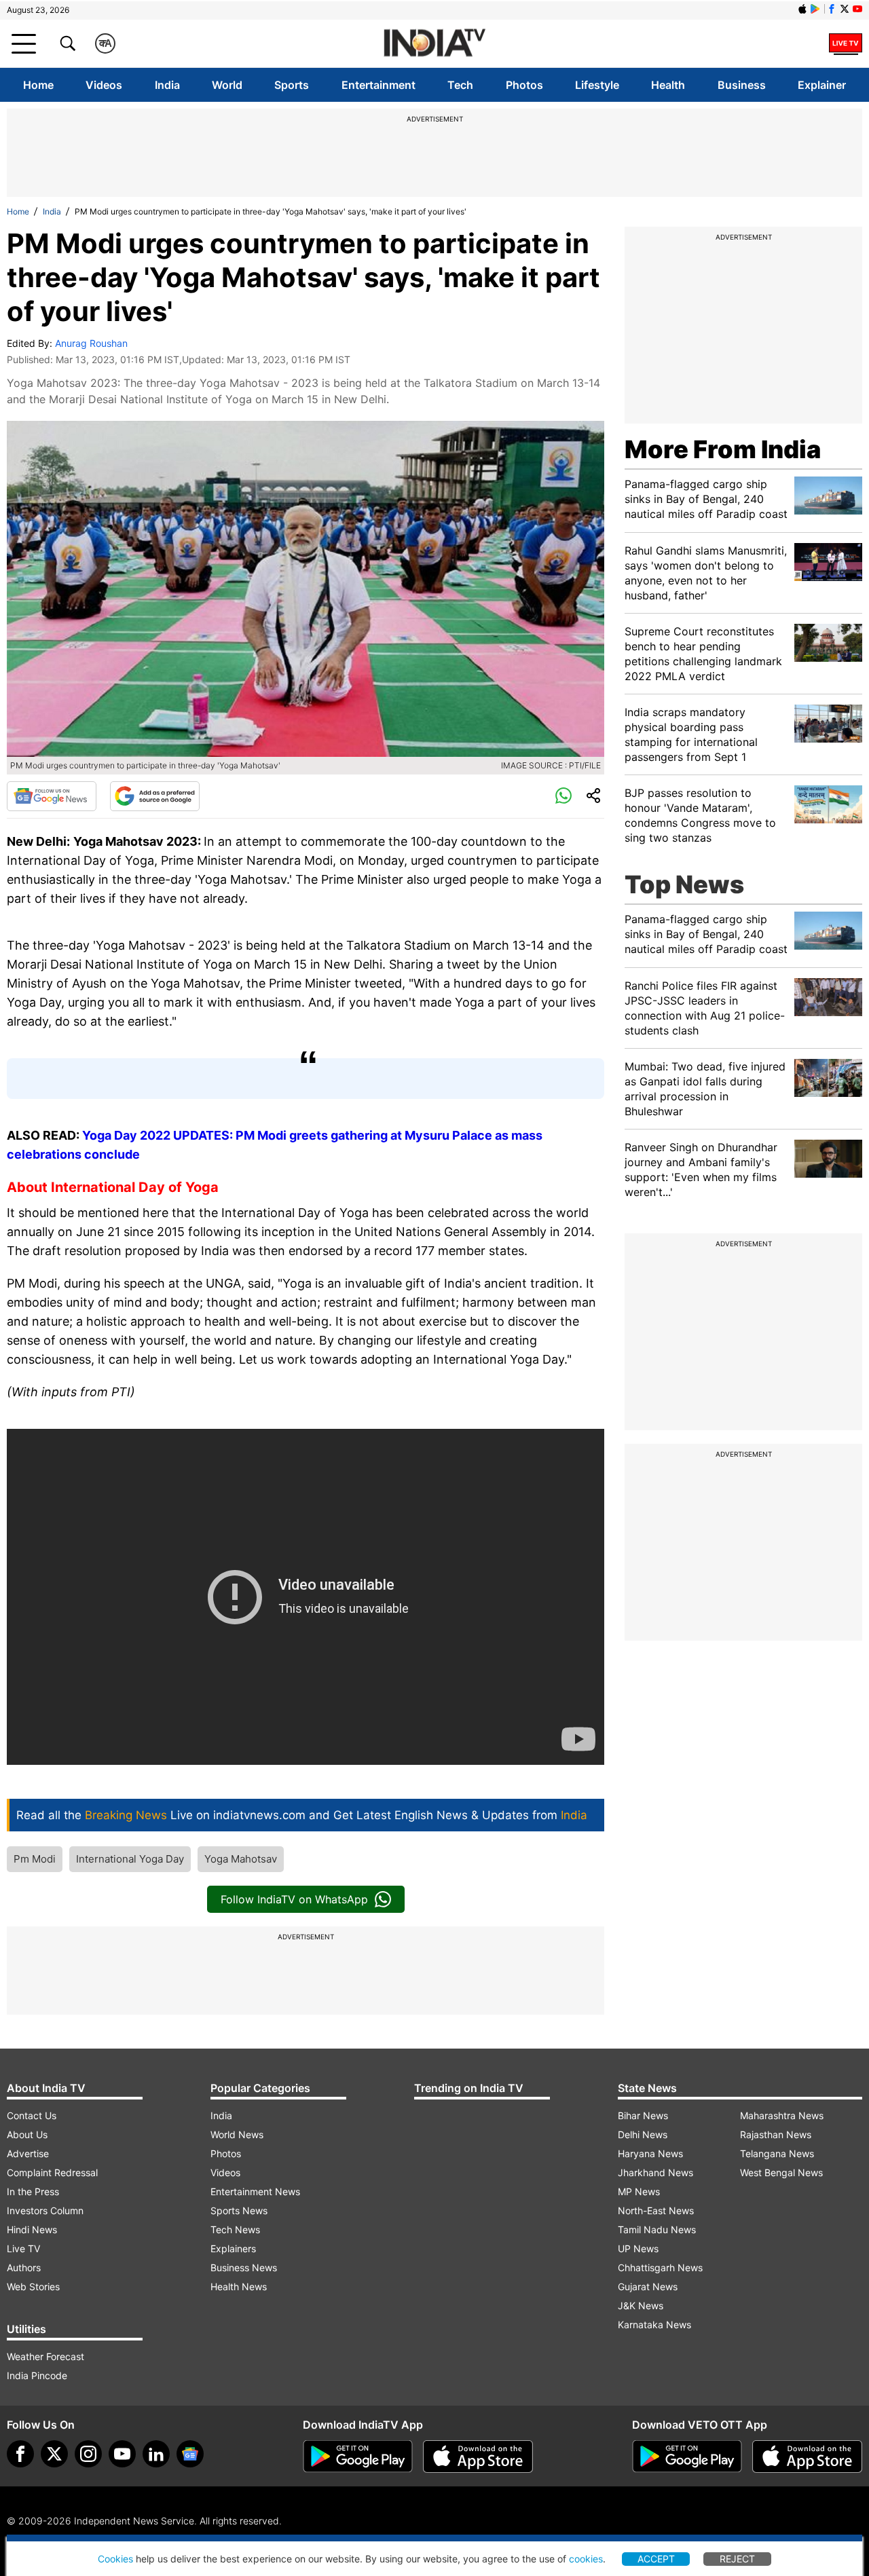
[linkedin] (156, 2454)
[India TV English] (434, 44)
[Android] (815, 9)
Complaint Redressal (52, 2172)
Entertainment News (255, 2191)
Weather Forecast (45, 2356)
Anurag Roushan (91, 343)
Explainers (233, 2248)
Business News (244, 2267)
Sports (292, 85)
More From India (723, 449)
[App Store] (478, 2457)
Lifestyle (597, 85)
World (227, 85)
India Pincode (37, 2375)
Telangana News (777, 2153)
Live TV (23, 2248)
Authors (24, 2267)
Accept (656, 2559)
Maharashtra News (782, 2115)
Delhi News (643, 2134)
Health (668, 85)
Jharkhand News (655, 2172)
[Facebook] (20, 2454)
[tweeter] (54, 2454)
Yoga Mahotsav (241, 1859)
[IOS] (802, 9)
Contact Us (32, 2115)
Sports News (239, 2210)
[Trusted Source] (155, 796)
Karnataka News (654, 2325)
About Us (27, 2134)
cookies (586, 2559)
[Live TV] (846, 43)
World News (237, 2134)
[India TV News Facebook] (832, 9)
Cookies (115, 2559)
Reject (737, 2559)
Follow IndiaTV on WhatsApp (294, 1899)
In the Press (33, 2191)
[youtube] (122, 2454)
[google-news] (190, 2454)
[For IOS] (807, 2457)
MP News (639, 2191)
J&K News (641, 2306)
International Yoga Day (130, 1859)
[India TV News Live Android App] (358, 2457)
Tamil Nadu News (657, 2229)
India (167, 85)
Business (742, 85)
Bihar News (643, 2115)
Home (38, 85)
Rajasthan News (776, 2134)
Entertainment (378, 85)
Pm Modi (35, 1859)
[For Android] (687, 2457)
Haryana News (650, 2153)
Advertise (28, 2153)
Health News (239, 2286)
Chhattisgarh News (660, 2267)
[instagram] (88, 2454)
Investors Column (45, 2210)
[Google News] (52, 796)
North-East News (656, 2210)
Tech (460, 85)
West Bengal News (781, 2172)
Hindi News (32, 2229)
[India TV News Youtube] (857, 9)
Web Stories (33, 2286)
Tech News (235, 2229)
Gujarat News (648, 2286)
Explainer (822, 85)
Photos (524, 85)
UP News (638, 2248)
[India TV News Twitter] (845, 9)
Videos (104, 85)
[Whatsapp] (563, 796)
